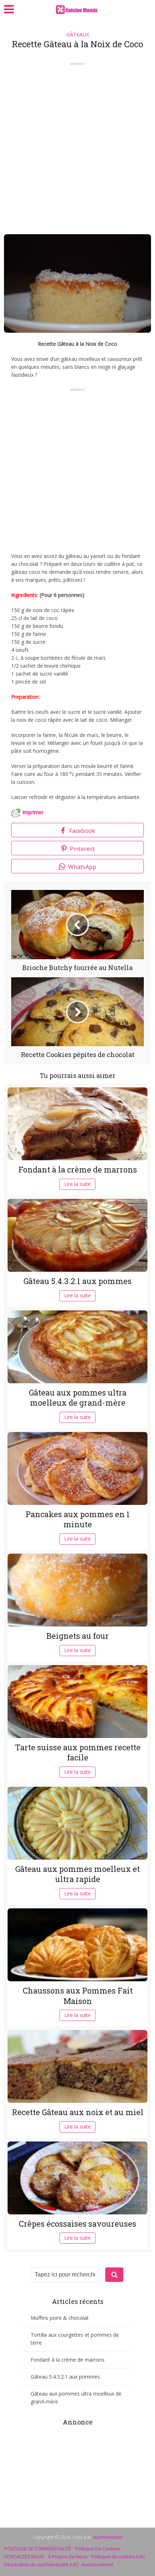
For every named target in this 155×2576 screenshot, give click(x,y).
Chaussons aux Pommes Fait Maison (78, 1996)
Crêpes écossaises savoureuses (77, 2224)
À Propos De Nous (68, 2557)
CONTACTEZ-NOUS (24, 2557)
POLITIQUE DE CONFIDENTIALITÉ (38, 2549)
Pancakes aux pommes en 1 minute (78, 1519)
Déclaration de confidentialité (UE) (41, 2564)
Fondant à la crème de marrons (78, 1169)
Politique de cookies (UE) (118, 2557)
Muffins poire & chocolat (60, 2318)
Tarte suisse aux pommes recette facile (78, 1752)
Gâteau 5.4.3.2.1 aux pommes (77, 1281)
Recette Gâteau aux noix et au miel (78, 2112)
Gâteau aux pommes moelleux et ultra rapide (77, 1874)
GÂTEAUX (78, 34)
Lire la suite (77, 1184)
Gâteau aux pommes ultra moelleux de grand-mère (78, 1398)
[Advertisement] (77, 146)
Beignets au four (78, 1636)
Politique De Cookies (98, 2549)
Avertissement (97, 2564)
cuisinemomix (108, 2537)
